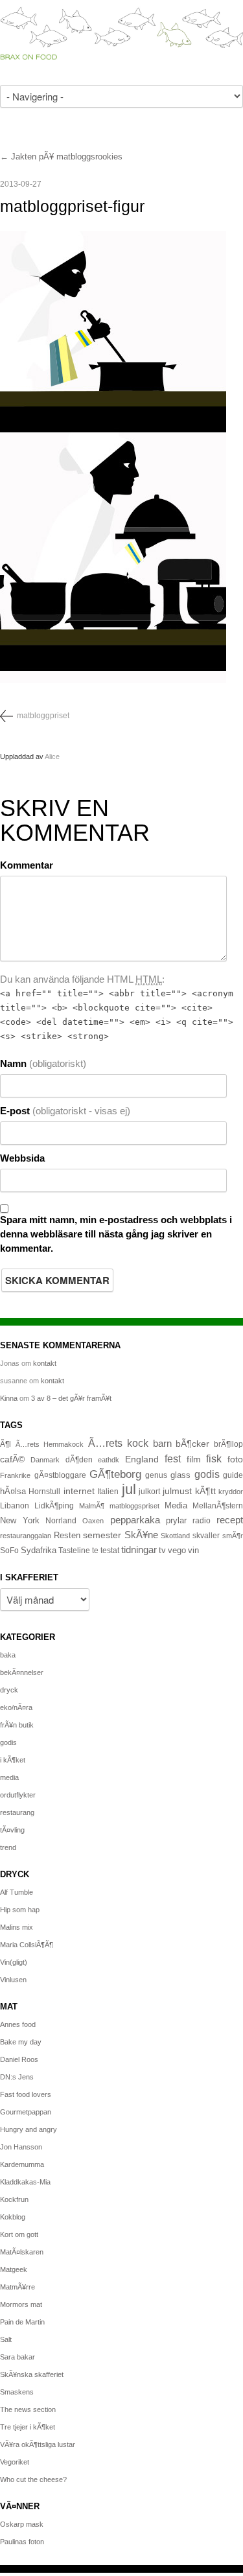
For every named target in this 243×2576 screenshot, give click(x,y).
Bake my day (21, 2042)
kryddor (231, 1492)
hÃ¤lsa (13, 1492)
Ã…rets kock (119, 1443)
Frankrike (15, 1475)
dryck (9, 1690)
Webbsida (22, 1158)
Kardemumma (22, 2164)
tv (162, 1551)
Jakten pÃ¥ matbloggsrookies (67, 157)
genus (156, 1475)
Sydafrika (39, 1551)
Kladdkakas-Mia (25, 2182)
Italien (108, 1491)
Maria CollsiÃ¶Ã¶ (27, 1945)
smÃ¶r (233, 1536)
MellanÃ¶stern (218, 1506)
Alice (52, 756)
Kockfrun (14, 2199)
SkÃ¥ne (141, 1535)
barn (162, 1444)
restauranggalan (26, 1536)
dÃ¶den (79, 1459)
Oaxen (93, 1521)
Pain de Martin (22, 2322)
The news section (28, 2409)
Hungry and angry (29, 2129)
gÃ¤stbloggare (60, 1475)
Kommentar (27, 865)
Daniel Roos (19, 2059)
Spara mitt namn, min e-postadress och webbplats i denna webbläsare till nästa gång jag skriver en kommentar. (116, 1234)
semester (102, 1535)
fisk (214, 1458)
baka (8, 1655)
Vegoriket (15, 2462)
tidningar (139, 1550)
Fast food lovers (26, 2094)
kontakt (45, 1363)
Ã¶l (6, 1444)
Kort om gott (19, 2234)
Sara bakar (17, 2357)
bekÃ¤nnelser (22, 1672)
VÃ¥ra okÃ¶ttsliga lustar (38, 2444)
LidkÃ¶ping (54, 1506)
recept (230, 1520)
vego (177, 1550)
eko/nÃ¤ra (16, 1707)
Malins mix (17, 1927)
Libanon (15, 1506)
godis (207, 1474)
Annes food (18, 2024)
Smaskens (17, 2392)
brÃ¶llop (228, 1444)
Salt (6, 2339)
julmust (177, 1491)
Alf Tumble (17, 1892)
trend (8, 1847)
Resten (67, 1535)
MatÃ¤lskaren (22, 2252)
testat (110, 1551)
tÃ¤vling (12, 1830)
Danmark (45, 1460)
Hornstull (44, 1491)
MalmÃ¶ (92, 1506)
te (95, 1551)
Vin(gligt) (14, 1962)
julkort (149, 1492)
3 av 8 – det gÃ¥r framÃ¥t (71, 1398)
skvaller (206, 1536)
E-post (65, 1111)
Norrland (61, 1521)
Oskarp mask (22, 2524)
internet (79, 1491)
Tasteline (74, 1550)
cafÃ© (12, 1459)
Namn (43, 1063)
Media (176, 1505)
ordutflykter (18, 1795)
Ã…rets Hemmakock (50, 1444)
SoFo (9, 1551)
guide (233, 1475)
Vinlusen (13, 1980)
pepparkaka (135, 1520)
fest (173, 1458)
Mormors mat (21, 2304)
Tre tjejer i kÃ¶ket (28, 2427)
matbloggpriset (43, 716)
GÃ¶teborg (115, 1474)
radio (202, 1521)
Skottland (175, 1536)
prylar (176, 1521)
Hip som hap (20, 1910)
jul (129, 1489)
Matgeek (14, 2269)
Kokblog (13, 2217)
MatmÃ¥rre (17, 2287)
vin (193, 1551)
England (142, 1459)
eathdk (109, 1460)
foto (235, 1459)
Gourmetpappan (26, 2112)
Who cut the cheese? (33, 2479)
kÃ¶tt (205, 1491)
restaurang (17, 1812)
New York (20, 1520)
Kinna (9, 1398)
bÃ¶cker (192, 1444)
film (194, 1459)
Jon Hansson (21, 2147)
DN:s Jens (17, 2077)
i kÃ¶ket (13, 1760)
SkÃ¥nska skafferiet (32, 2374)
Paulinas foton (22, 2542)
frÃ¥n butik (17, 1725)
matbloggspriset (134, 1506)
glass (180, 1475)
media (9, 1777)
